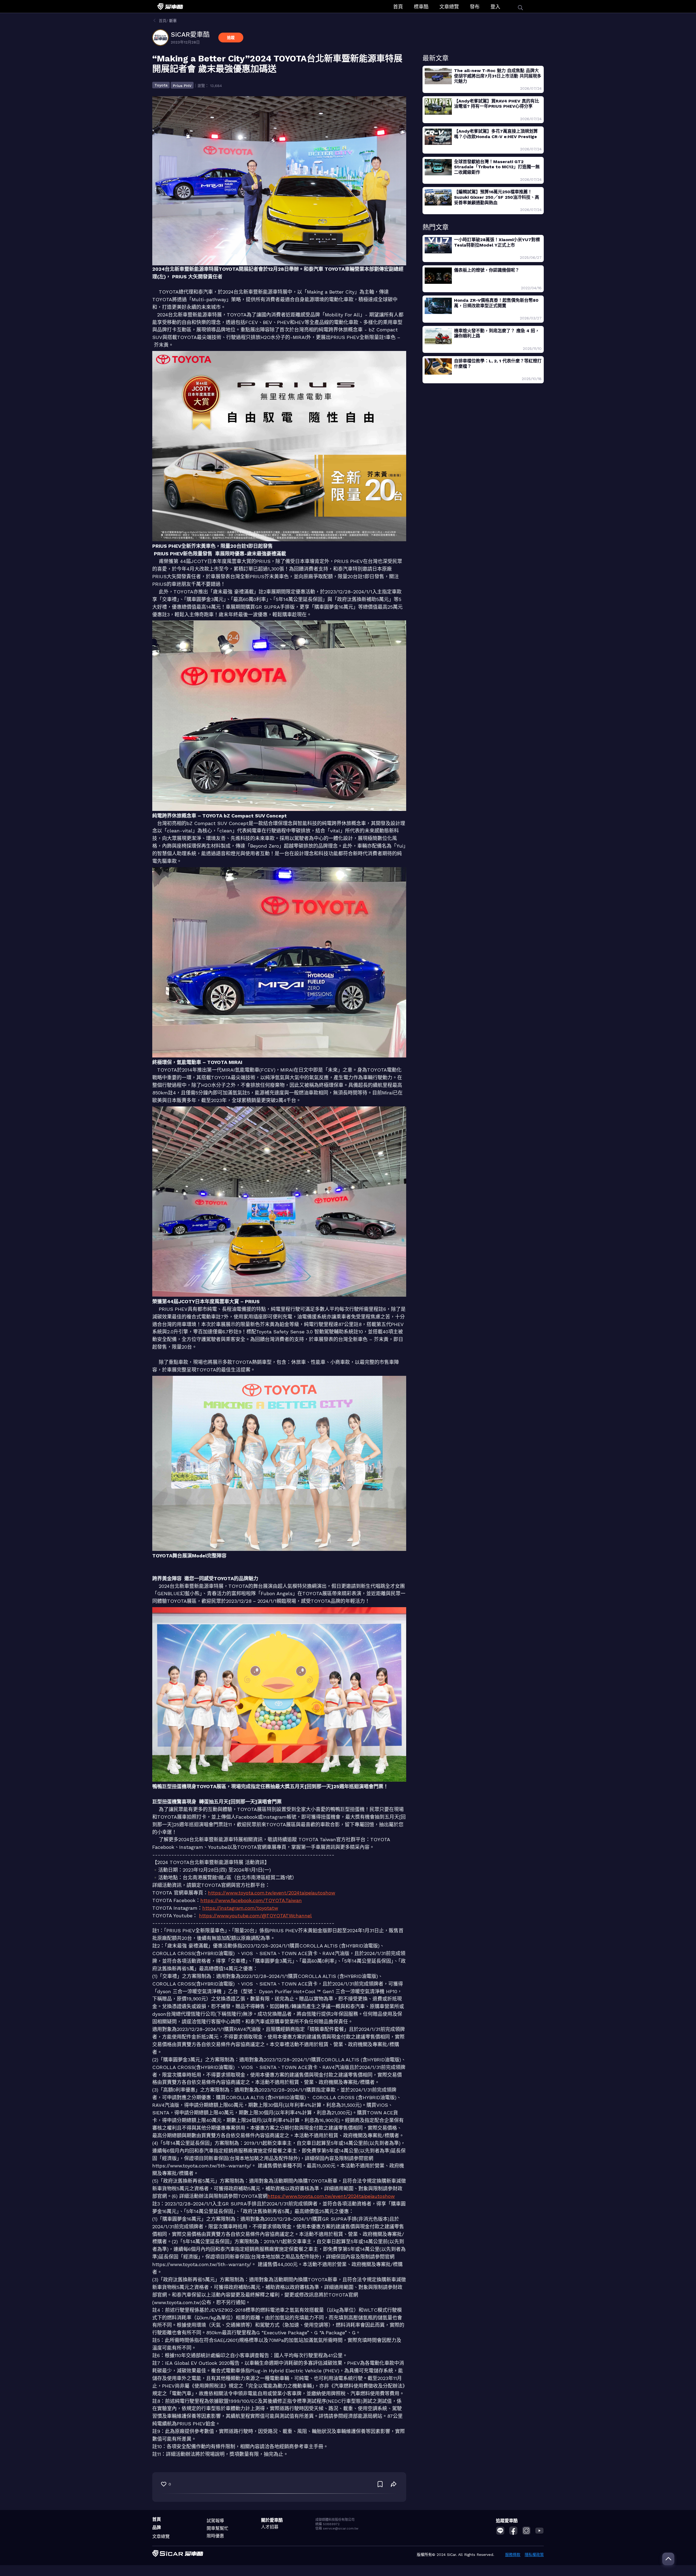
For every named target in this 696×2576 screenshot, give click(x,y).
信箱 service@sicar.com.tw (337, 2528)
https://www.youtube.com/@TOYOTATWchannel (255, 1916)
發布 (475, 7)
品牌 (157, 2527)
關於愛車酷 (272, 2520)
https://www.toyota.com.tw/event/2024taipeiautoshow (272, 1893)
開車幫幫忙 (217, 2528)
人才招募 (270, 2527)
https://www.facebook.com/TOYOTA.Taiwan (251, 1900)
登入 (495, 7)
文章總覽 (449, 7)
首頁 (398, 7)
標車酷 (421, 7)
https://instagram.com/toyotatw (240, 1908)
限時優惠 (215, 2536)
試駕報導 (215, 2521)
